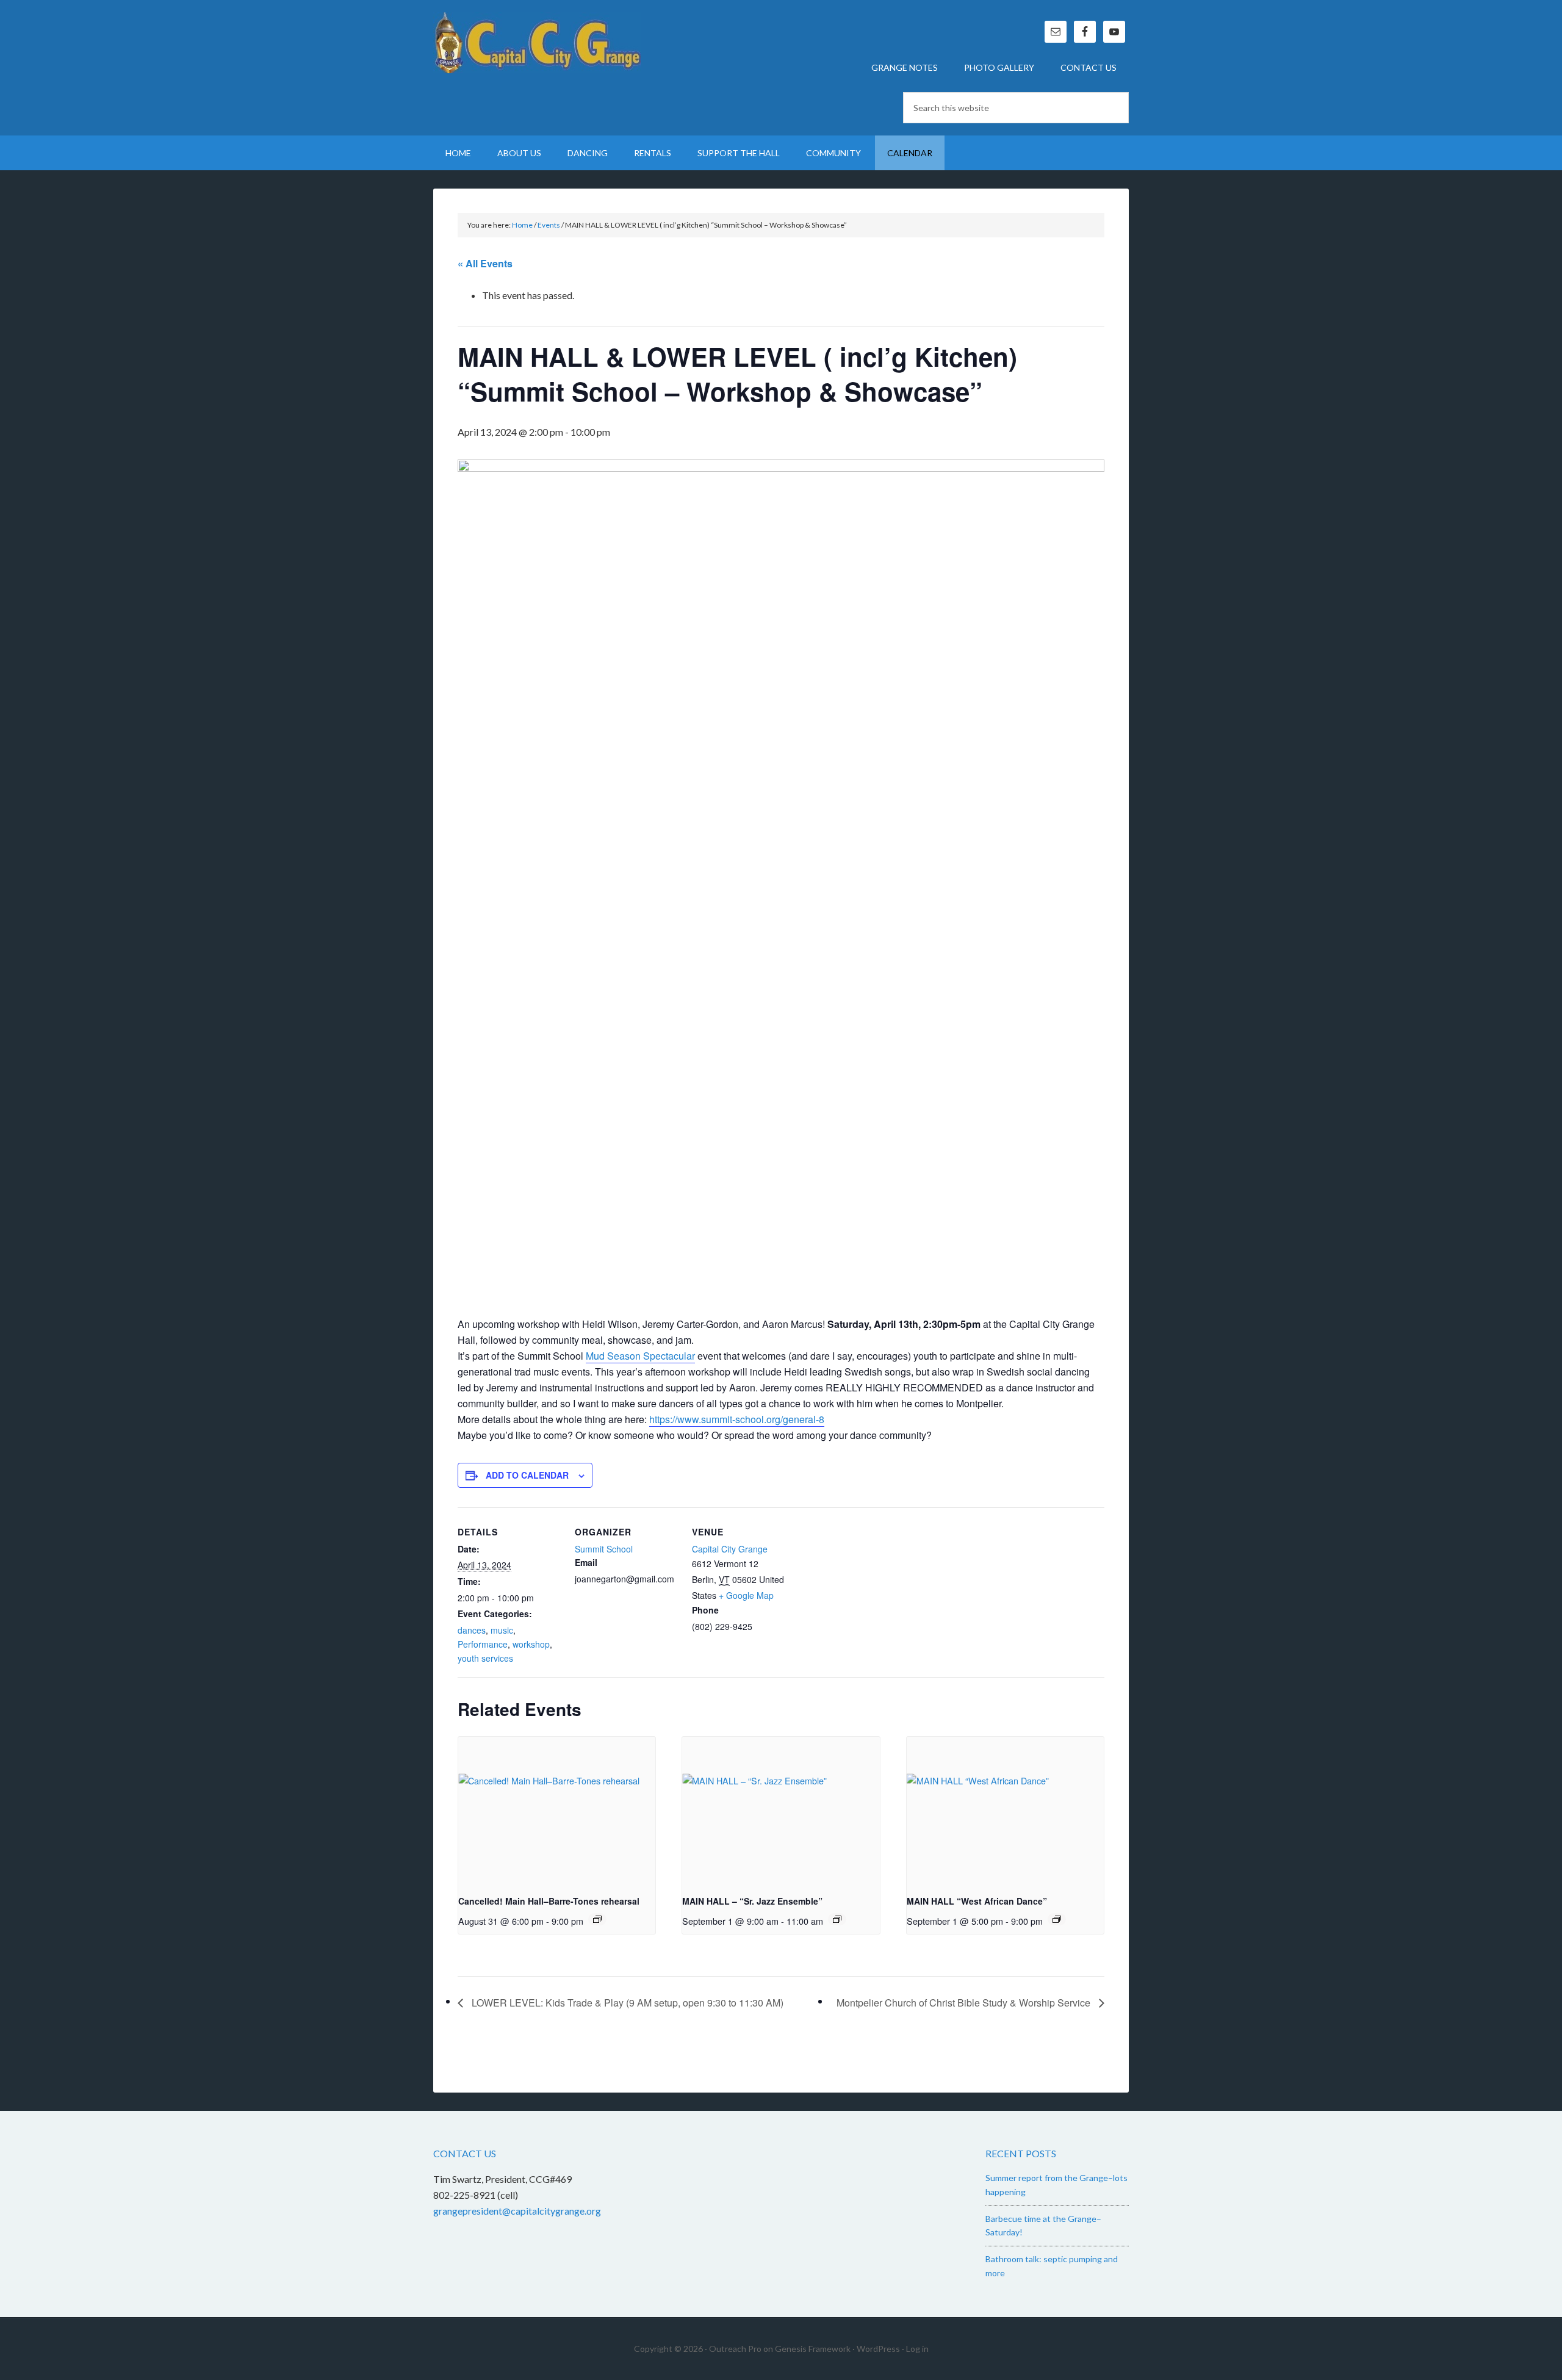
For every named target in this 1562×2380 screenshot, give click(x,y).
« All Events (485, 263)
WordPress (878, 2349)
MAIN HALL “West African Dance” (977, 1901)
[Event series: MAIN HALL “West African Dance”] (1057, 1919)
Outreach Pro (735, 2349)
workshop (531, 1644)
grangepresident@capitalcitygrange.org (517, 2211)
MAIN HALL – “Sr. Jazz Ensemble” (752, 1901)
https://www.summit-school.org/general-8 (737, 1419)
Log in (917, 2349)
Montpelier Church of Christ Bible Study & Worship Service (965, 2003)
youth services (485, 1658)
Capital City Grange (537, 43)
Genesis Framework (813, 2349)
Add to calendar (527, 1475)
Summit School (604, 1549)
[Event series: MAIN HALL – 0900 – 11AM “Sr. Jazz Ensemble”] (837, 1919)
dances (472, 1630)
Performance (483, 1644)
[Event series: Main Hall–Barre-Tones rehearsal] (597, 1919)
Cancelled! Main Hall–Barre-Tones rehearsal (549, 1901)
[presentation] (557, 1811)
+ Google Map (746, 1595)
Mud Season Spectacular (640, 1356)
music (502, 1630)
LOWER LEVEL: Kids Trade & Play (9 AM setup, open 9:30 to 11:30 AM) (626, 2003)
